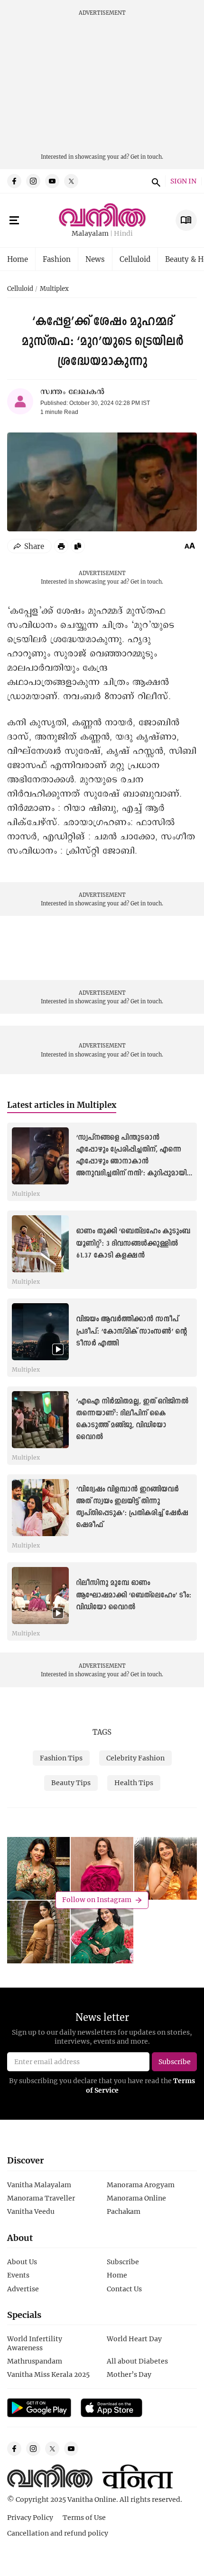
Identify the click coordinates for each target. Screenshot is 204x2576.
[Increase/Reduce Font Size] (190, 546)
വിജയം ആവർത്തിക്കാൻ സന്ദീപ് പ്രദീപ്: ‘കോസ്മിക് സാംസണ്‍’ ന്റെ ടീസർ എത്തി (131, 1331)
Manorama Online (136, 2198)
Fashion (57, 259)
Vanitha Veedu (31, 2211)
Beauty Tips (71, 1783)
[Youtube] (52, 181)
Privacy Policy (30, 2517)
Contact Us (124, 2289)
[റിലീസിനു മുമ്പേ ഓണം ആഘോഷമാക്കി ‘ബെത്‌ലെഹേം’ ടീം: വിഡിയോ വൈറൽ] (40, 1596)
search (155, 181)
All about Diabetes (137, 2361)
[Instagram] (33, 181)
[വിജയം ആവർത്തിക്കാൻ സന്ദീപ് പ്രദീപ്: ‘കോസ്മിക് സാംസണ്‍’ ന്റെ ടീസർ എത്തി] (40, 1332)
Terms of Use (84, 2517)
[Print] (61, 546)
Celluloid (135, 259)
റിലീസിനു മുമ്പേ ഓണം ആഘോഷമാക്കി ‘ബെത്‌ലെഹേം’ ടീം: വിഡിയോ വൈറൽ (134, 1595)
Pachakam (124, 2211)
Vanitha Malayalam (39, 2185)
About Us (22, 2262)
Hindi (123, 234)
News (95, 259)
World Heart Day (134, 2339)
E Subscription (186, 220)
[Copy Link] (78, 546)
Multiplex (54, 289)
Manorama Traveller (41, 2198)
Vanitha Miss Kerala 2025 (48, 2374)
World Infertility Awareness (35, 2343)
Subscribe (123, 2262)
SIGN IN (183, 181)
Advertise (23, 2289)
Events (18, 2275)
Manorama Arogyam (141, 2185)
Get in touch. (147, 157)
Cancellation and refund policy (58, 2533)
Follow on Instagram (97, 1900)
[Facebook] (14, 181)
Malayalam (90, 234)
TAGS (102, 1732)
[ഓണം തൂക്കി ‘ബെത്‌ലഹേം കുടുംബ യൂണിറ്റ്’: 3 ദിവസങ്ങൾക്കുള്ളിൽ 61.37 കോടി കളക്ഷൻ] (40, 1244)
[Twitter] (71, 181)
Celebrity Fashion (135, 1758)
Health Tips (134, 1783)
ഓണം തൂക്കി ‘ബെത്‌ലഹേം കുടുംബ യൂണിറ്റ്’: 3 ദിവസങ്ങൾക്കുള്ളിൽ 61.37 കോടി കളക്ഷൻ (133, 1243)
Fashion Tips (61, 1758)
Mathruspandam (35, 2361)
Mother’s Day (129, 2374)
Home (18, 259)
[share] (29, 546)
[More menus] (14, 221)
